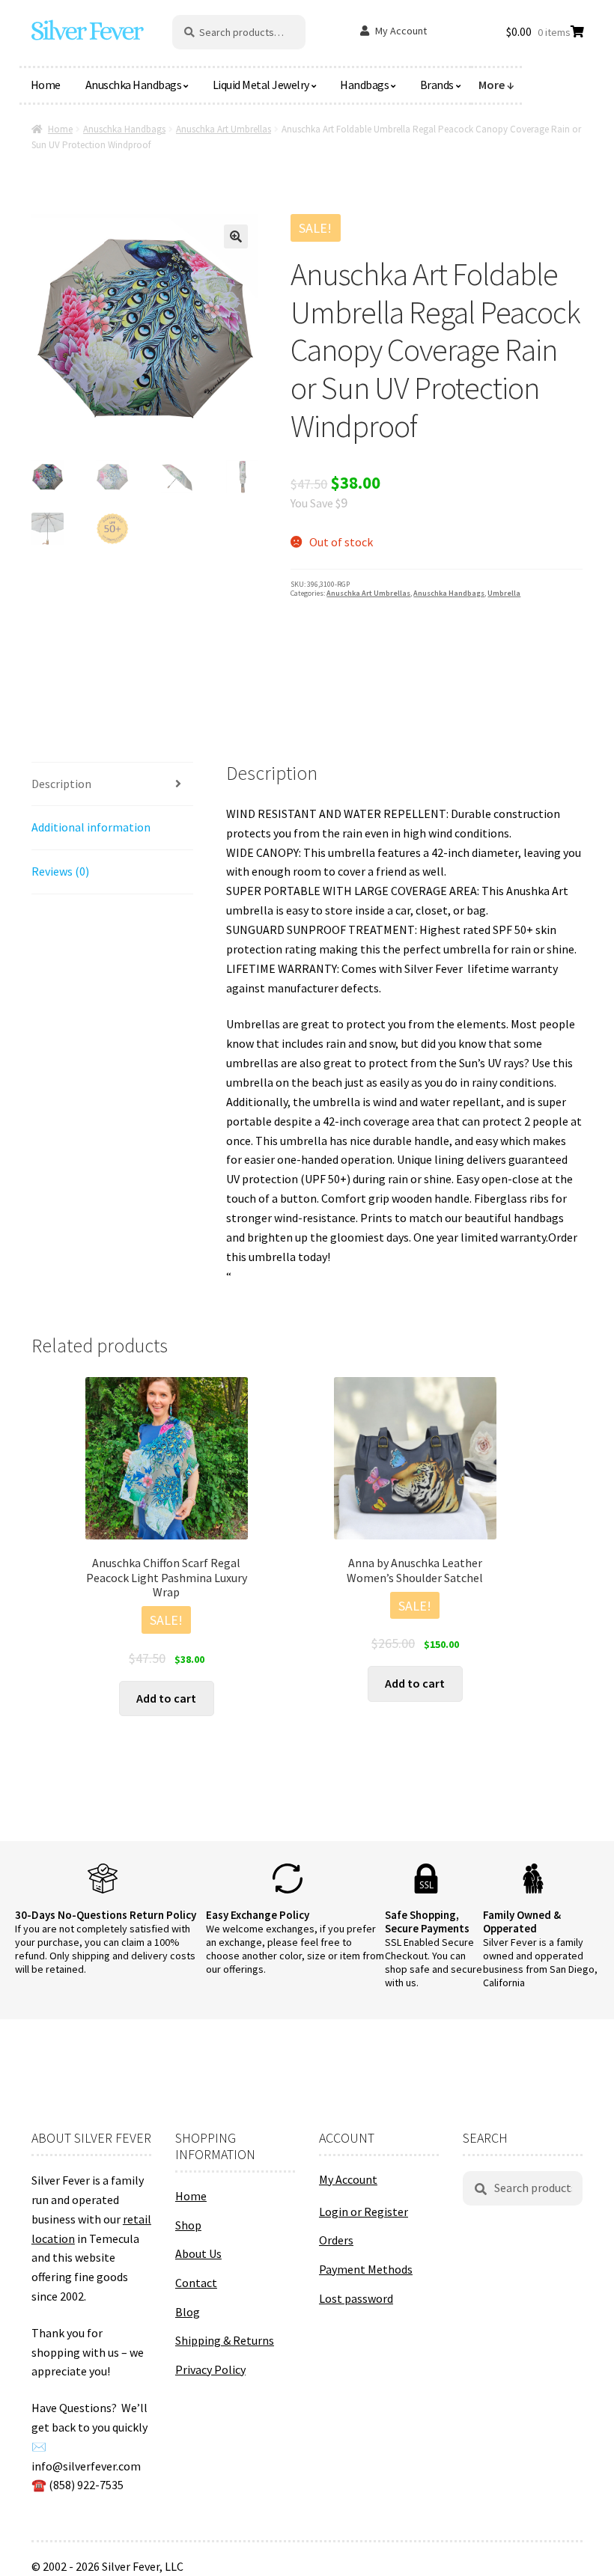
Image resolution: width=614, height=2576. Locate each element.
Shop (188, 2225)
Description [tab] (61, 784)
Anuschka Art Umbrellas (224, 129)
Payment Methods (366, 2269)
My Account (401, 31)
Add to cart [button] (166, 1698)
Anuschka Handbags (134, 85)
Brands (437, 85)
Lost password (356, 2298)
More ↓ (496, 85)
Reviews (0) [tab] (60, 871)
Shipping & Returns (225, 2340)
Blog (188, 2312)
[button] (236, 236)
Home (46, 85)
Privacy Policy (210, 2369)
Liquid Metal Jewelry (261, 85)
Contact (196, 2283)
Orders (336, 2240)
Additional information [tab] (91, 827)
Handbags (364, 85)
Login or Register (364, 2212)
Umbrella (504, 593)
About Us (198, 2253)
